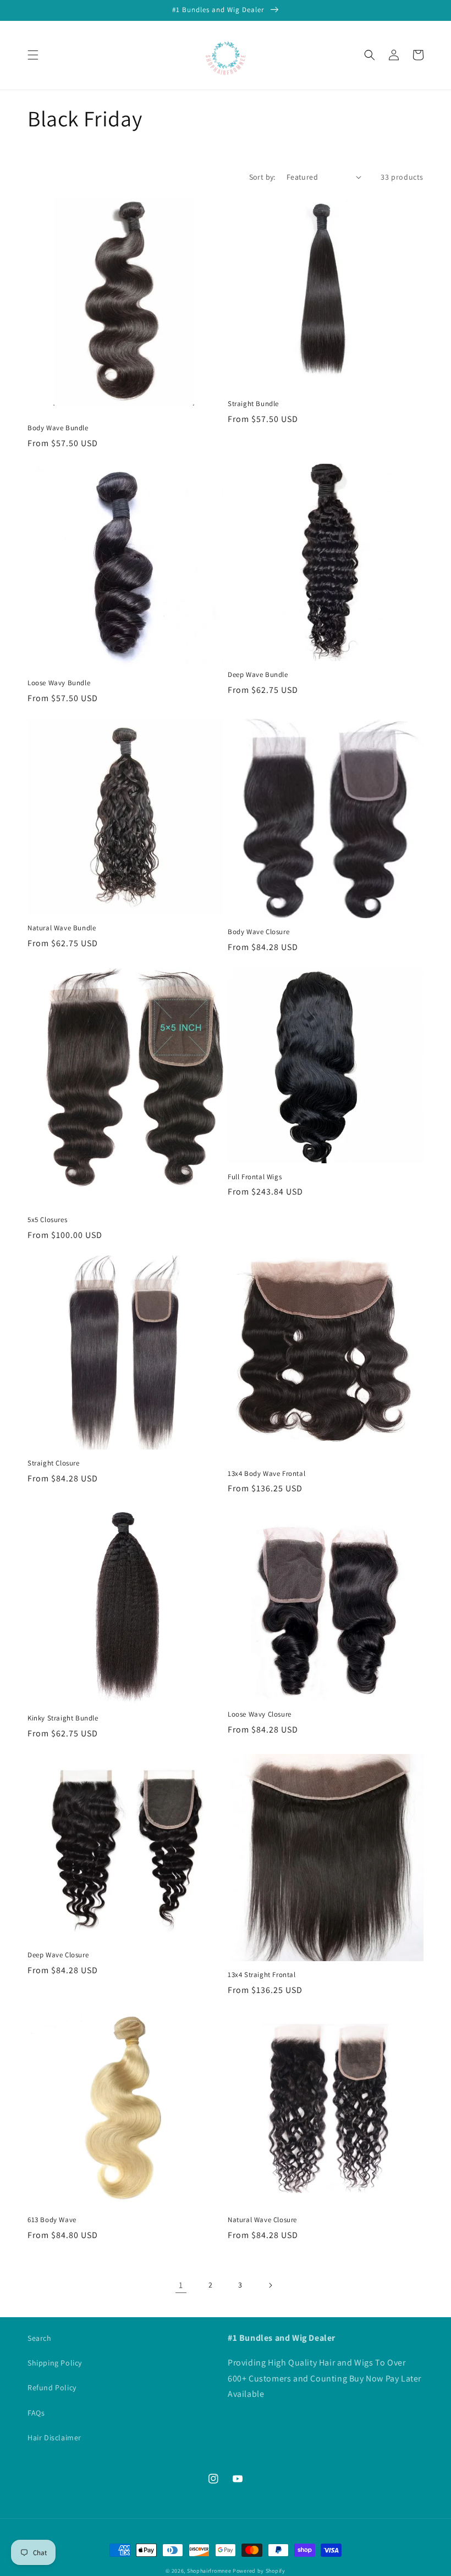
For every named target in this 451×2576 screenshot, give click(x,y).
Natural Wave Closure (262, 2220)
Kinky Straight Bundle (63, 1718)
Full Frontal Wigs (255, 1177)
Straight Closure (54, 1463)
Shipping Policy (55, 2363)
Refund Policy (52, 2388)
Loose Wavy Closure (260, 1714)
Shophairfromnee (209, 2571)
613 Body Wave (52, 2220)
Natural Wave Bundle (62, 928)
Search (40, 2338)
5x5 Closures (47, 1220)
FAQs (36, 2413)
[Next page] (270, 2285)
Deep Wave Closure (58, 1955)
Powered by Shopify (259, 2571)
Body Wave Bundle (58, 428)
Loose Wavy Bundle (59, 683)
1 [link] (181, 2285)
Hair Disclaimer (54, 2438)
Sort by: (262, 177)
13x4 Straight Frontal (262, 1975)
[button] (33, 55)
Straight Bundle (253, 404)
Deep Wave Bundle (258, 675)
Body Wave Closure (258, 932)
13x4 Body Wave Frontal (266, 1474)
